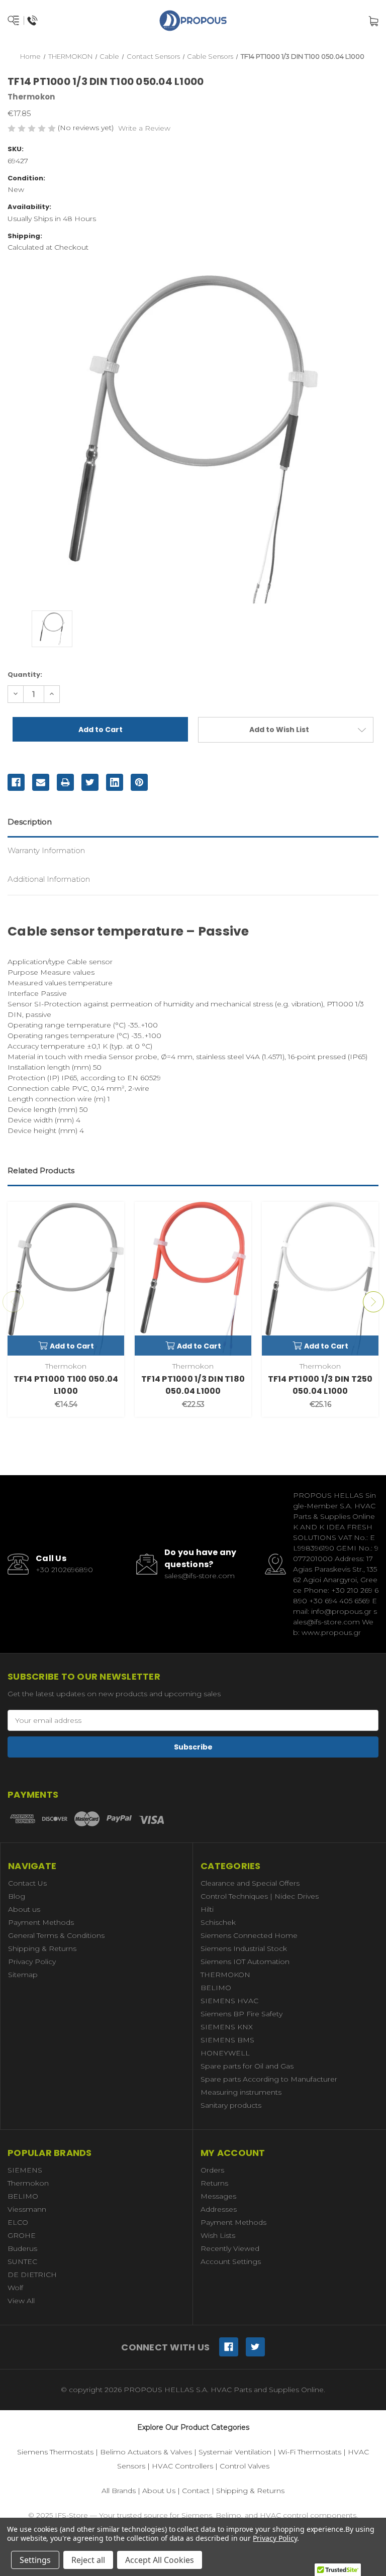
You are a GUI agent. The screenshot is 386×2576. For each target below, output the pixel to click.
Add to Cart (72, 1346)
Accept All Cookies (160, 2560)
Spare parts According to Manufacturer (269, 2079)
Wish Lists (218, 2235)
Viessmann (27, 2209)
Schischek (218, 1922)
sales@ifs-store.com (200, 1576)
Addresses (219, 2209)
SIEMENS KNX (227, 2027)
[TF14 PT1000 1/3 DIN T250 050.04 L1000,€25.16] (320, 1279)
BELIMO (216, 1988)
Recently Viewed (230, 2248)
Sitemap (23, 1975)
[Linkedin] (115, 782)
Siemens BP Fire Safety (242, 2014)
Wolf (15, 2288)
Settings (35, 2560)
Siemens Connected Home (249, 1935)
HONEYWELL (225, 2053)
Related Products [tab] (41, 1170)
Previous (13, 1302)
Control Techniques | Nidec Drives (260, 1896)
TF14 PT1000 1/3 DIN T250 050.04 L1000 (320, 1385)
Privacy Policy (32, 1962)
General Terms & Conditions (56, 1935)
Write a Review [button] (144, 128)
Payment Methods (41, 1922)
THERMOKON (225, 1975)
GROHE (22, 2235)
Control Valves (245, 2466)
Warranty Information (46, 850)
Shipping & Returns (42, 1948)
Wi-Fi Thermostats (310, 2452)
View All (21, 2301)
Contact (196, 2491)
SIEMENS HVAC (229, 2001)
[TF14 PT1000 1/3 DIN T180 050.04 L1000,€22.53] (193, 1279)
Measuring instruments (241, 2092)
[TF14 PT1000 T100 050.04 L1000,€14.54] (66, 1279)
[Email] (41, 782)
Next (373, 1302)
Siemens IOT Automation (245, 1962)
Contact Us (27, 1883)
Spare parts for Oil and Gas (247, 2066)
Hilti (207, 1909)
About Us (159, 2491)
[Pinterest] (139, 782)
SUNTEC (22, 2261)
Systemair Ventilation (235, 2452)
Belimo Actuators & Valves (146, 2452)
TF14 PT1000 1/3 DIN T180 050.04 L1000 (193, 1385)
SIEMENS (25, 2170)
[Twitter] (90, 782)
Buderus (22, 2248)
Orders (212, 2170)
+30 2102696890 (64, 1570)
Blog (17, 1896)
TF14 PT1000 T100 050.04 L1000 (66, 1385)
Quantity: (25, 675)
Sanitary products (231, 2105)
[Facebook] (16, 782)
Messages (218, 2196)
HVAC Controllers (182, 2466)
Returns (214, 2183)
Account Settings (231, 2261)
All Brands (119, 2491)
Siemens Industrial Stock (244, 1948)
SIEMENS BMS (227, 2040)
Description (30, 822)
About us (24, 1909)
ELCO (18, 2222)
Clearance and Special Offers (250, 1883)
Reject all (88, 2560)
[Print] (65, 782)
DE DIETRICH (32, 2275)
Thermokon (28, 2183)
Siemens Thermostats (55, 2452)
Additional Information (49, 879)
